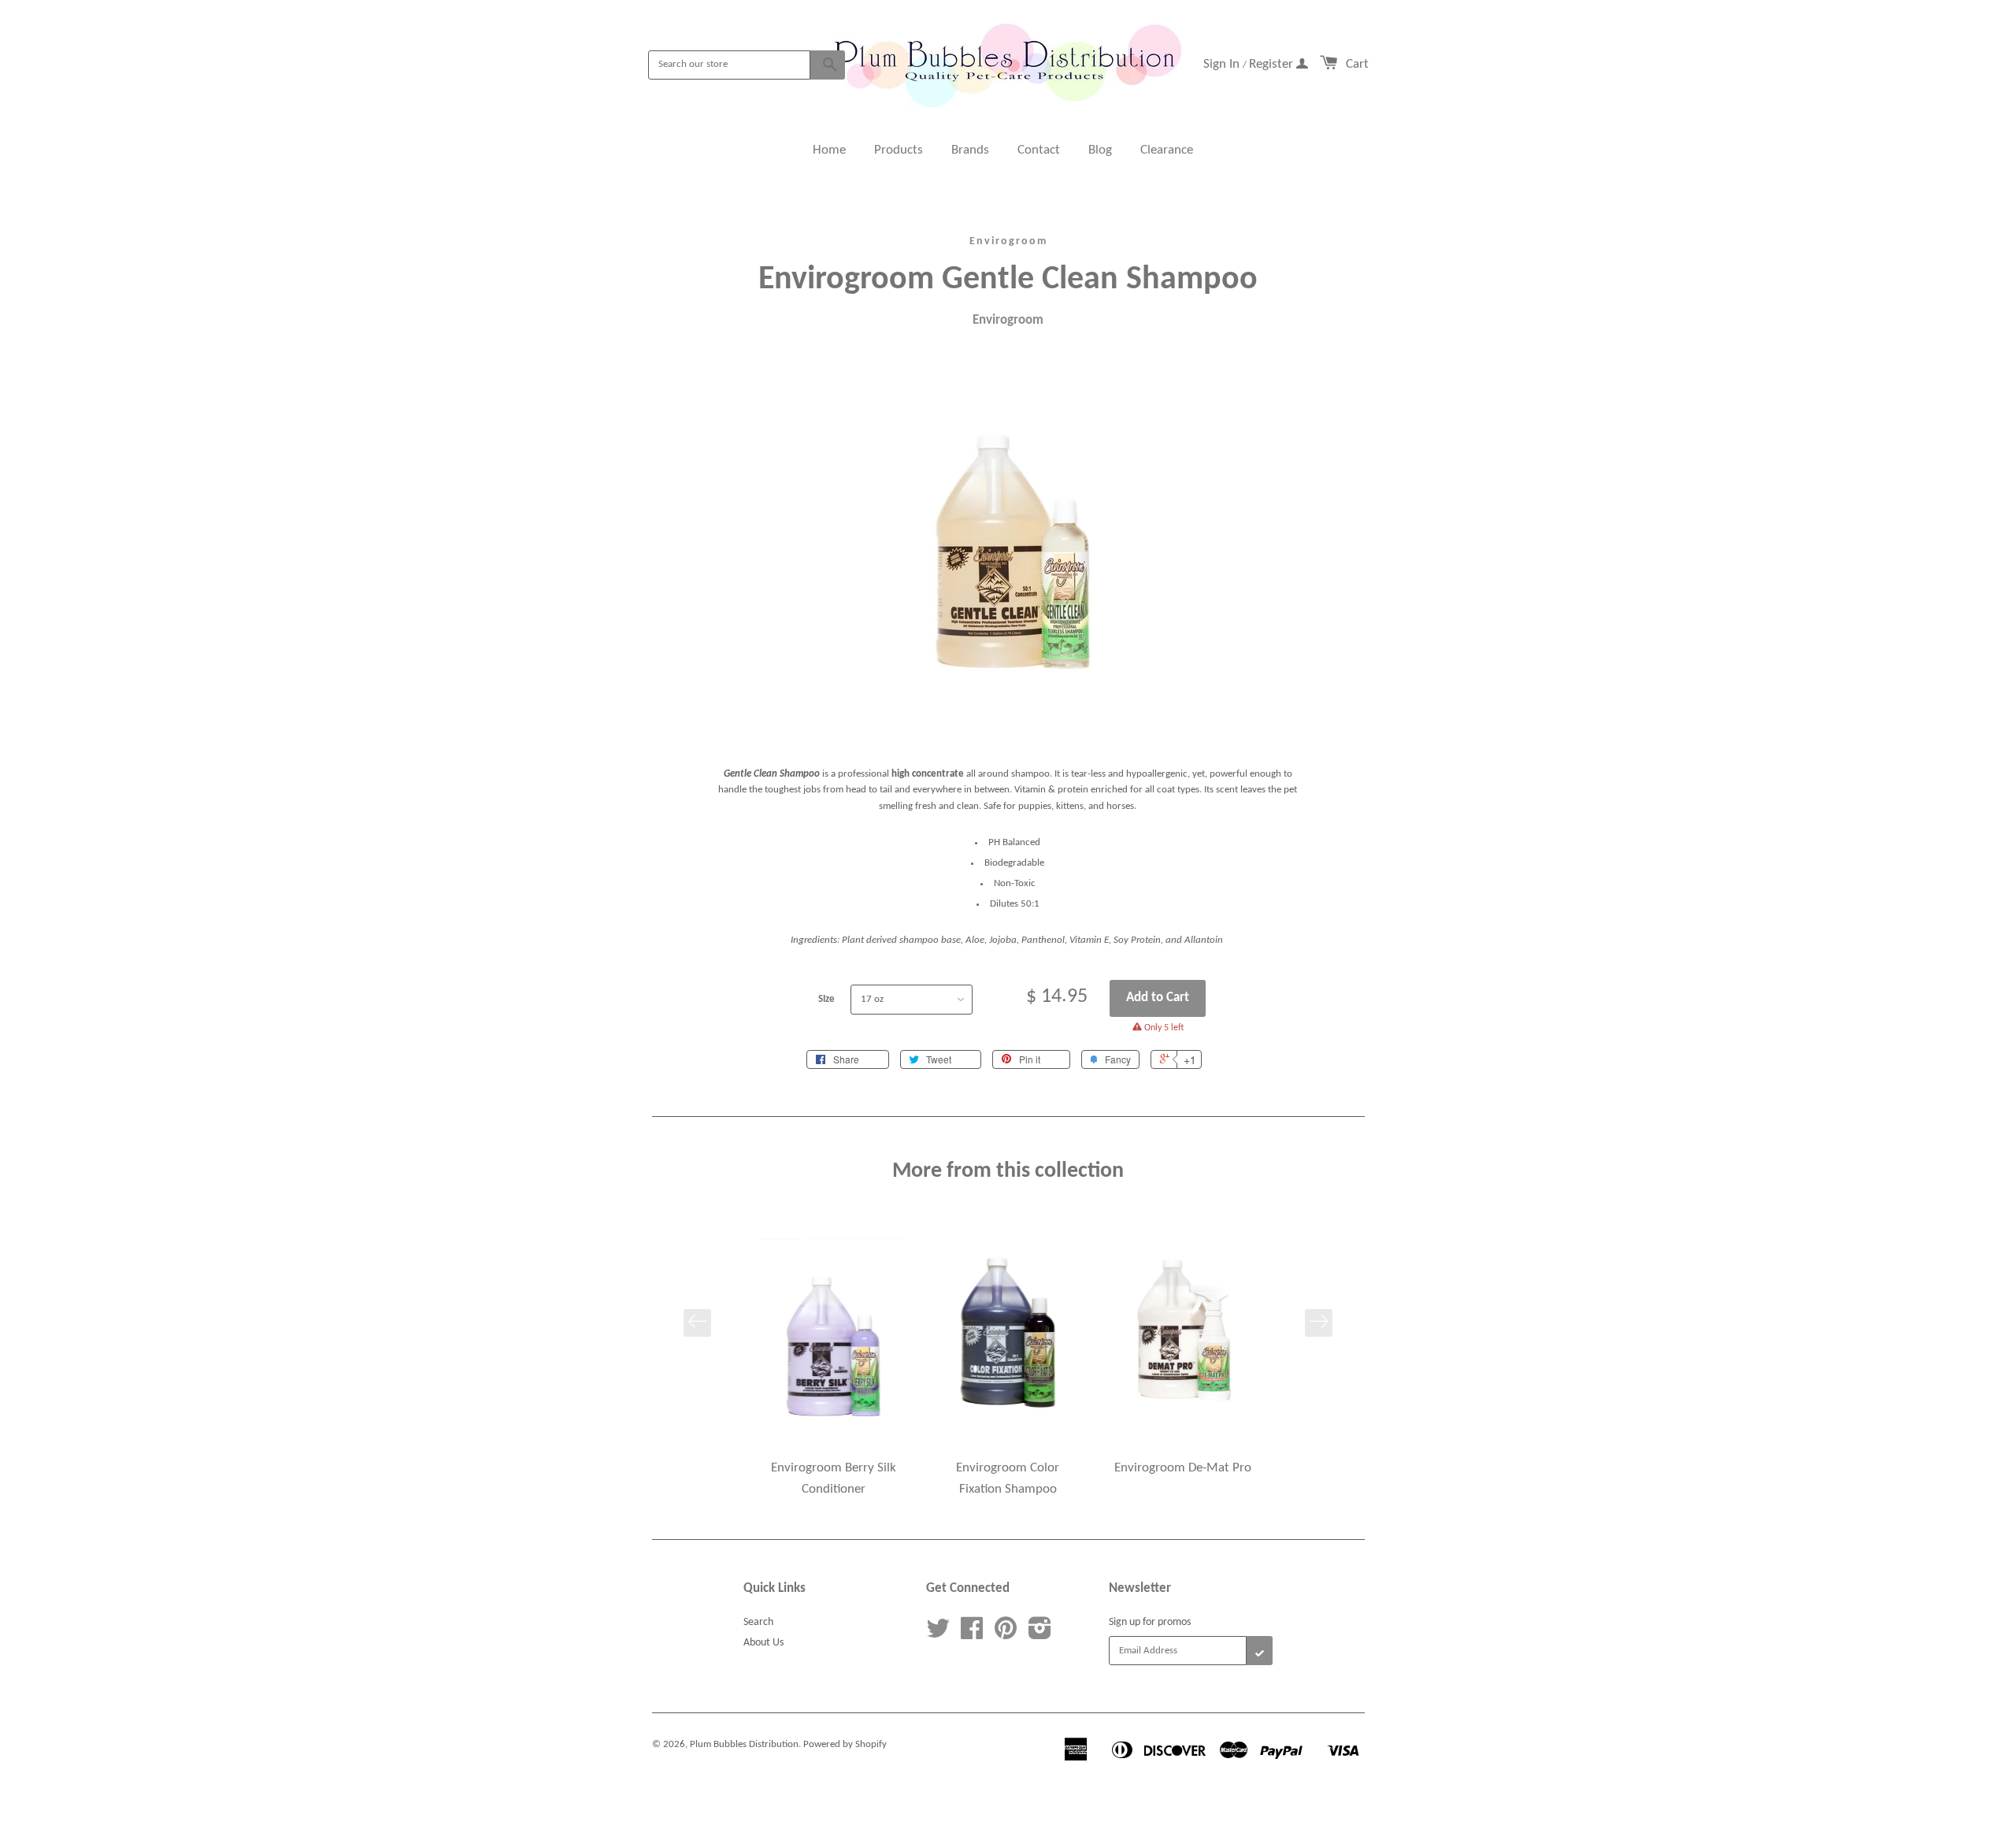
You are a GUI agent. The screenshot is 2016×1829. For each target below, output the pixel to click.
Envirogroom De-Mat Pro (1183, 1468)
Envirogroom (1008, 241)
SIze (826, 999)
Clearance (1167, 150)
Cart (1357, 64)
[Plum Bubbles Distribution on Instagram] (1040, 1635)
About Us (763, 1643)
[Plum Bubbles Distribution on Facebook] (972, 1635)
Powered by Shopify (845, 1744)
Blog (1100, 150)
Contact (1039, 150)
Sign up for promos (1150, 1622)
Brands (970, 150)
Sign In (1223, 64)
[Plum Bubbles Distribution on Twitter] (938, 1635)
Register (1273, 64)
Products (899, 150)
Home (829, 150)
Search (758, 1622)
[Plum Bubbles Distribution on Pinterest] (1006, 1635)
